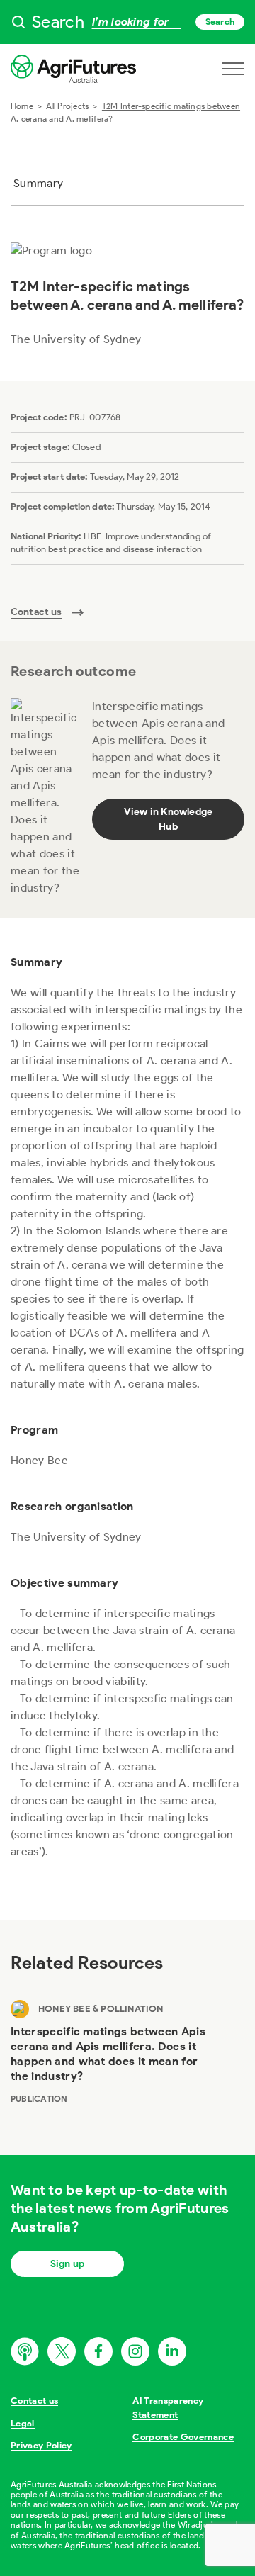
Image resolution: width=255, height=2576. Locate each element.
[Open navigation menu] (233, 69)
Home (22, 106)
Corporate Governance (183, 2437)
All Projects (67, 106)
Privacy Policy (41, 2445)
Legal (23, 2423)
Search (220, 22)
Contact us (34, 2401)
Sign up (67, 2264)
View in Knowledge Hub (169, 819)
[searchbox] (127, 22)
